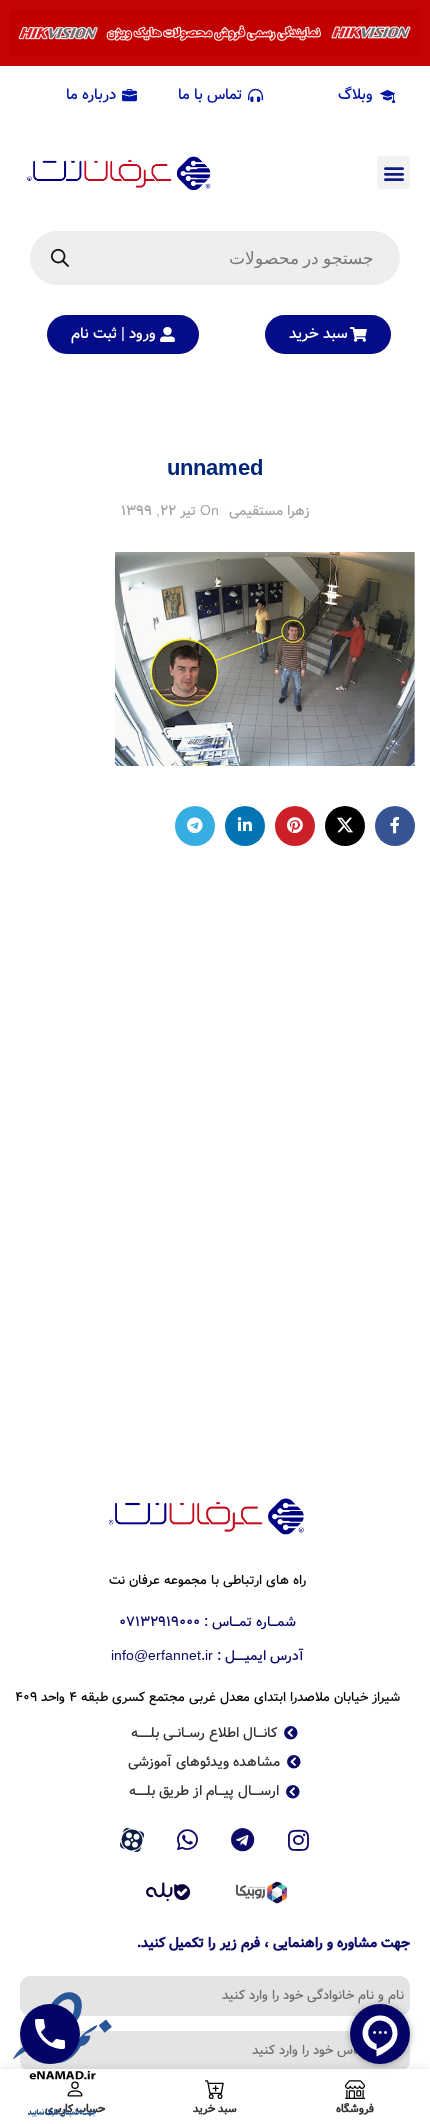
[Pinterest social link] (295, 826)
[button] (393, 172)
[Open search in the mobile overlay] (215, 258)
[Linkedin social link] (245, 826)
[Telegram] (243, 1840)
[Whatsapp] (187, 1840)
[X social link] (345, 826)
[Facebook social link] (395, 826)
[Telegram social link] (195, 826)
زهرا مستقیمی (269, 511)
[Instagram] (299, 1840)
